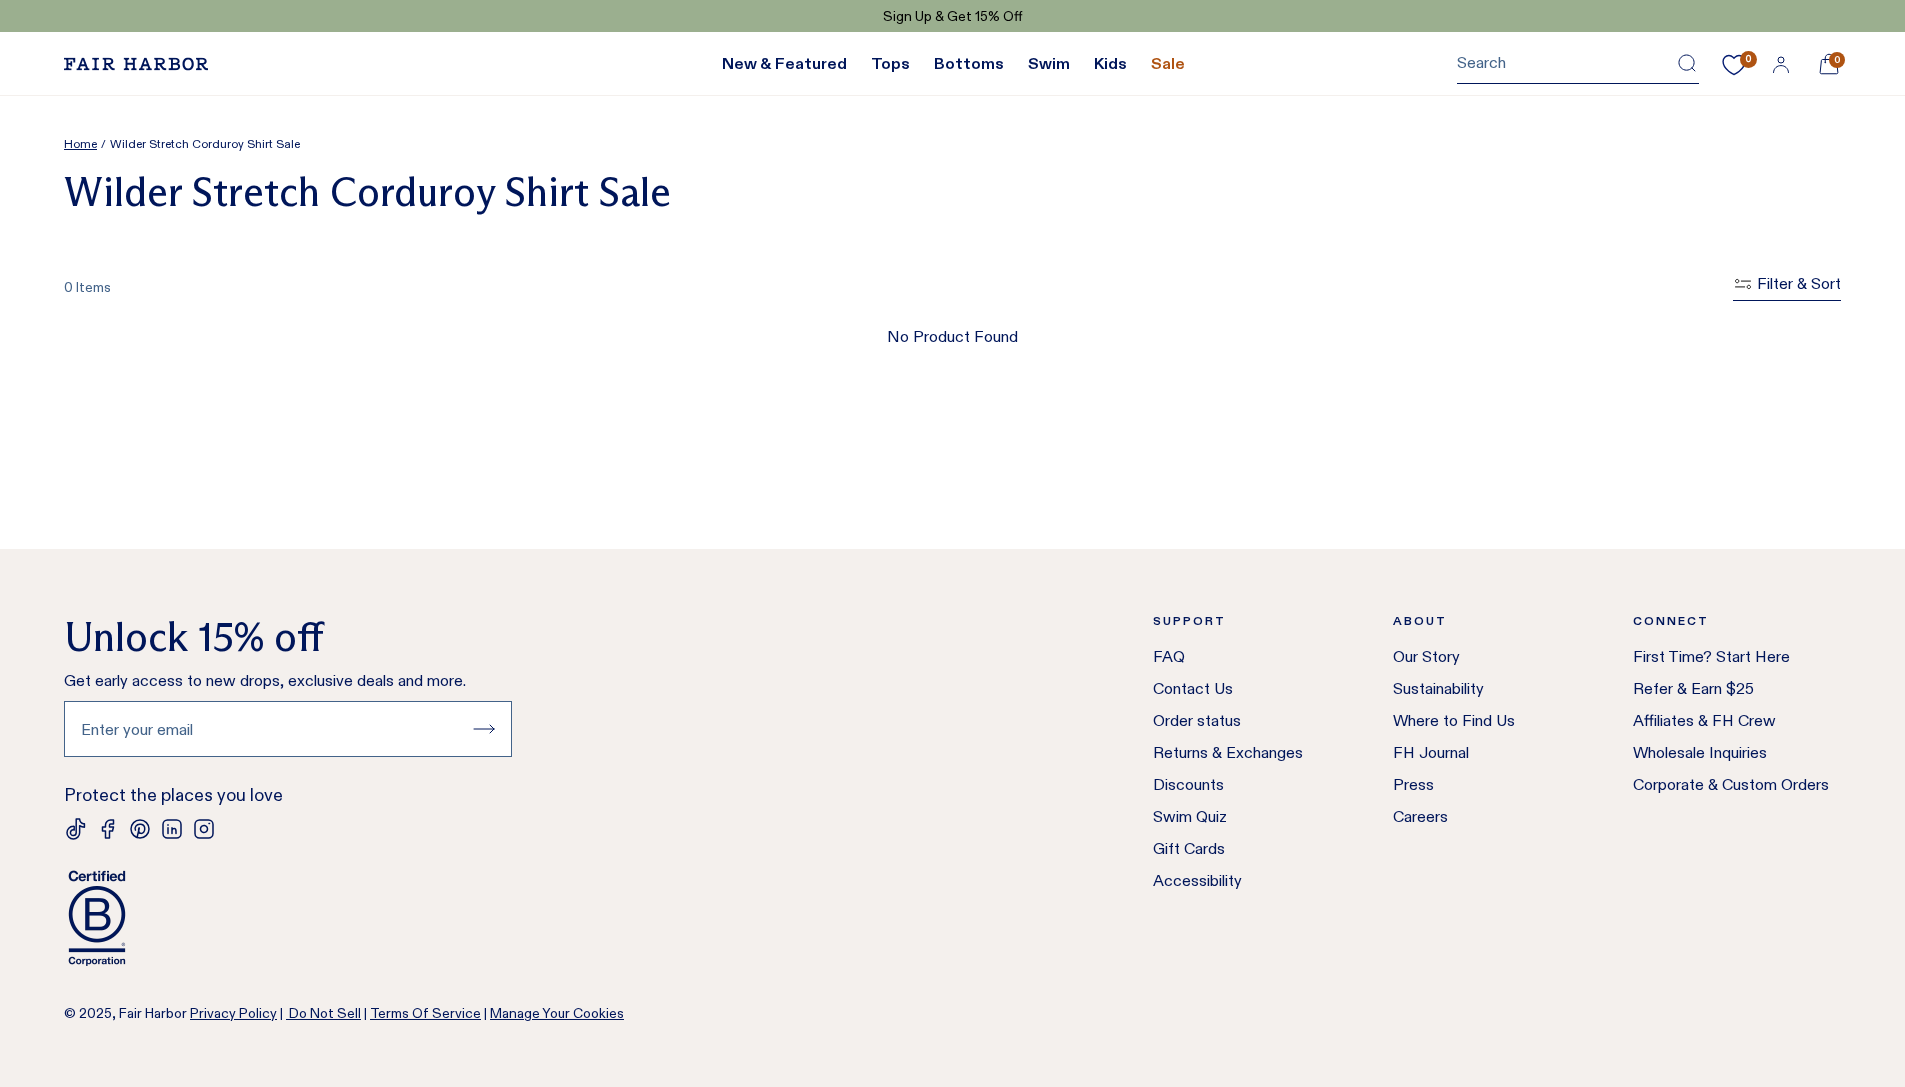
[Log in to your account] (1781, 64)
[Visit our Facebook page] (108, 829)
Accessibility (1197, 880)
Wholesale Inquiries (1700, 752)
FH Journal (1431, 752)
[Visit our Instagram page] (204, 829)
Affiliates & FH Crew (1704, 720)
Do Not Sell (323, 1013)
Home (80, 143)
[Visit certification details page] (288, 918)
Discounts (1188, 784)
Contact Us (1193, 688)
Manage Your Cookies (557, 1013)
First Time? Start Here (1711, 656)
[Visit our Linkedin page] (172, 829)
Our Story (1426, 656)
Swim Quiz (1190, 816)
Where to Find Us (1454, 720)
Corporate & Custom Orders (1731, 784)
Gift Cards (1189, 848)
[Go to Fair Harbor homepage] (136, 64)
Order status (1197, 720)
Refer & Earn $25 (1693, 688)
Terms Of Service (425, 1013)
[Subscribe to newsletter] (484, 729)
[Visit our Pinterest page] (140, 829)
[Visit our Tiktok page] (76, 829)
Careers (1420, 816)
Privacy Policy (233, 1013)
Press (1413, 784)
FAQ (1169, 656)
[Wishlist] (1734, 65)
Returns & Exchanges (1228, 752)
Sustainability (1438, 688)
